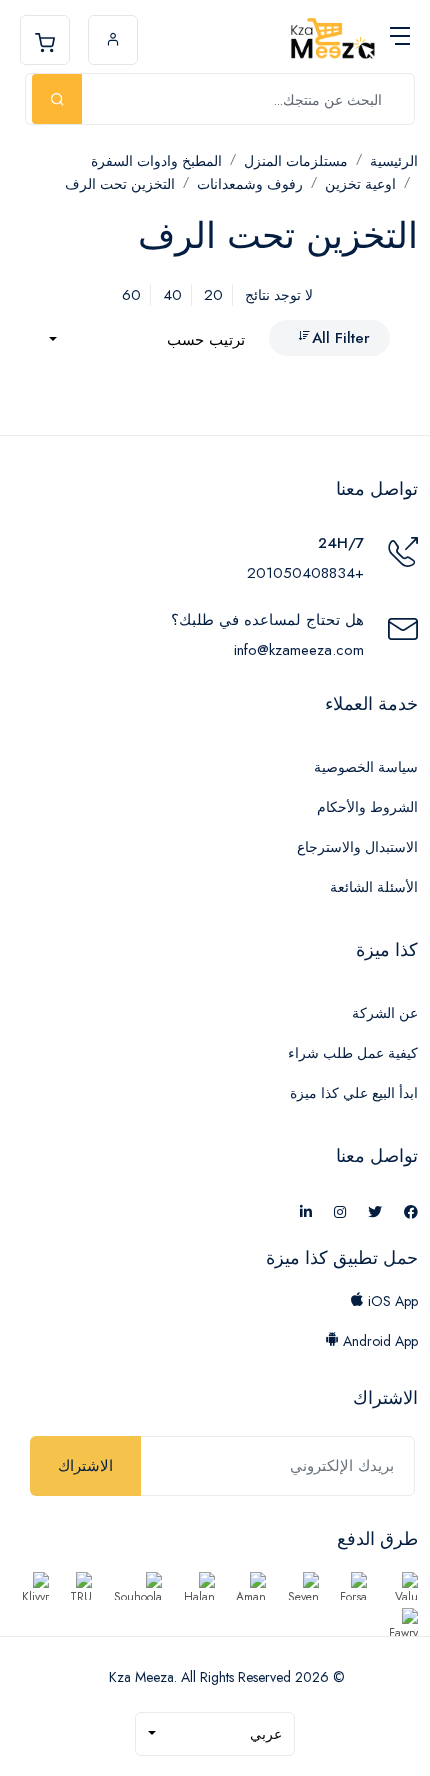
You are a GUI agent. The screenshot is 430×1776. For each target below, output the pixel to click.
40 (172, 295)
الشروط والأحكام (367, 807)
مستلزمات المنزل (296, 161)
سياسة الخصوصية (366, 767)
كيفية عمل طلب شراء (353, 1053)
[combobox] (147, 340)
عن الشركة (385, 1013)
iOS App (391, 1301)
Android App (378, 1341)
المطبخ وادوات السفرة (156, 161)
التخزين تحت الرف (120, 184)
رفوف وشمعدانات (250, 184)
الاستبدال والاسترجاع (357, 847)
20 (213, 295)
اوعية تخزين (360, 184)
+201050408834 (305, 573)
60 (131, 295)
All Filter (341, 338)
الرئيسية (394, 161)
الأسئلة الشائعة (374, 887)
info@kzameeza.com (299, 650)
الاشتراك (85, 1466)
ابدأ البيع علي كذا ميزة (354, 1093)
